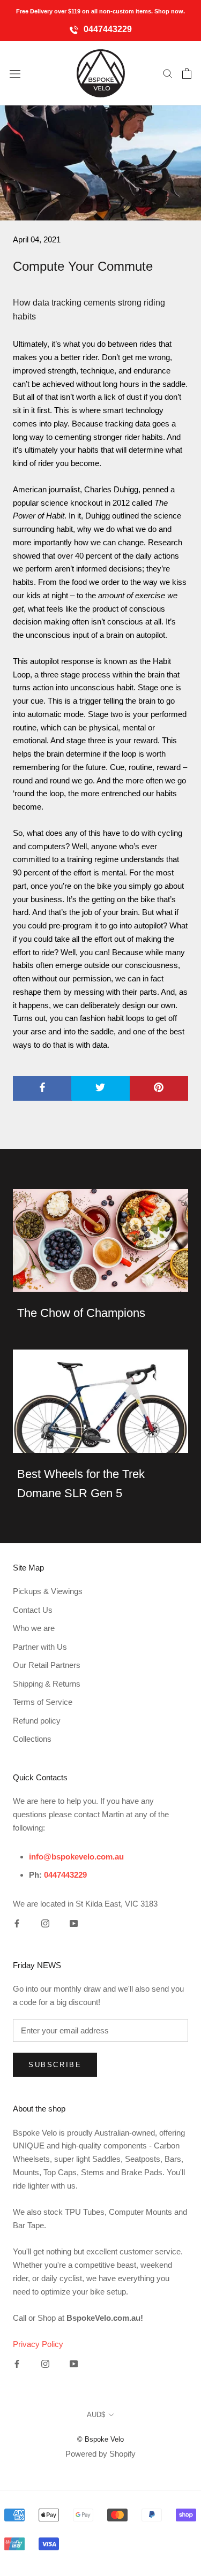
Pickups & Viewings (48, 1591)
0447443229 (107, 29)
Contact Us (33, 1610)
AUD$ (96, 2415)
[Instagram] (45, 1923)
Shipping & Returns (47, 1684)
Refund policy (37, 1721)
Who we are (34, 1628)
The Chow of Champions (81, 1313)
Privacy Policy (38, 2344)
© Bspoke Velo (100, 2439)
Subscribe (55, 2065)
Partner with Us (40, 1647)
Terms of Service (43, 1702)
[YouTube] (74, 1923)
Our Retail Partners (47, 1665)
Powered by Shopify (100, 2454)
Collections (32, 1739)
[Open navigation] (15, 73)
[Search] (168, 73)
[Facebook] (17, 1923)
